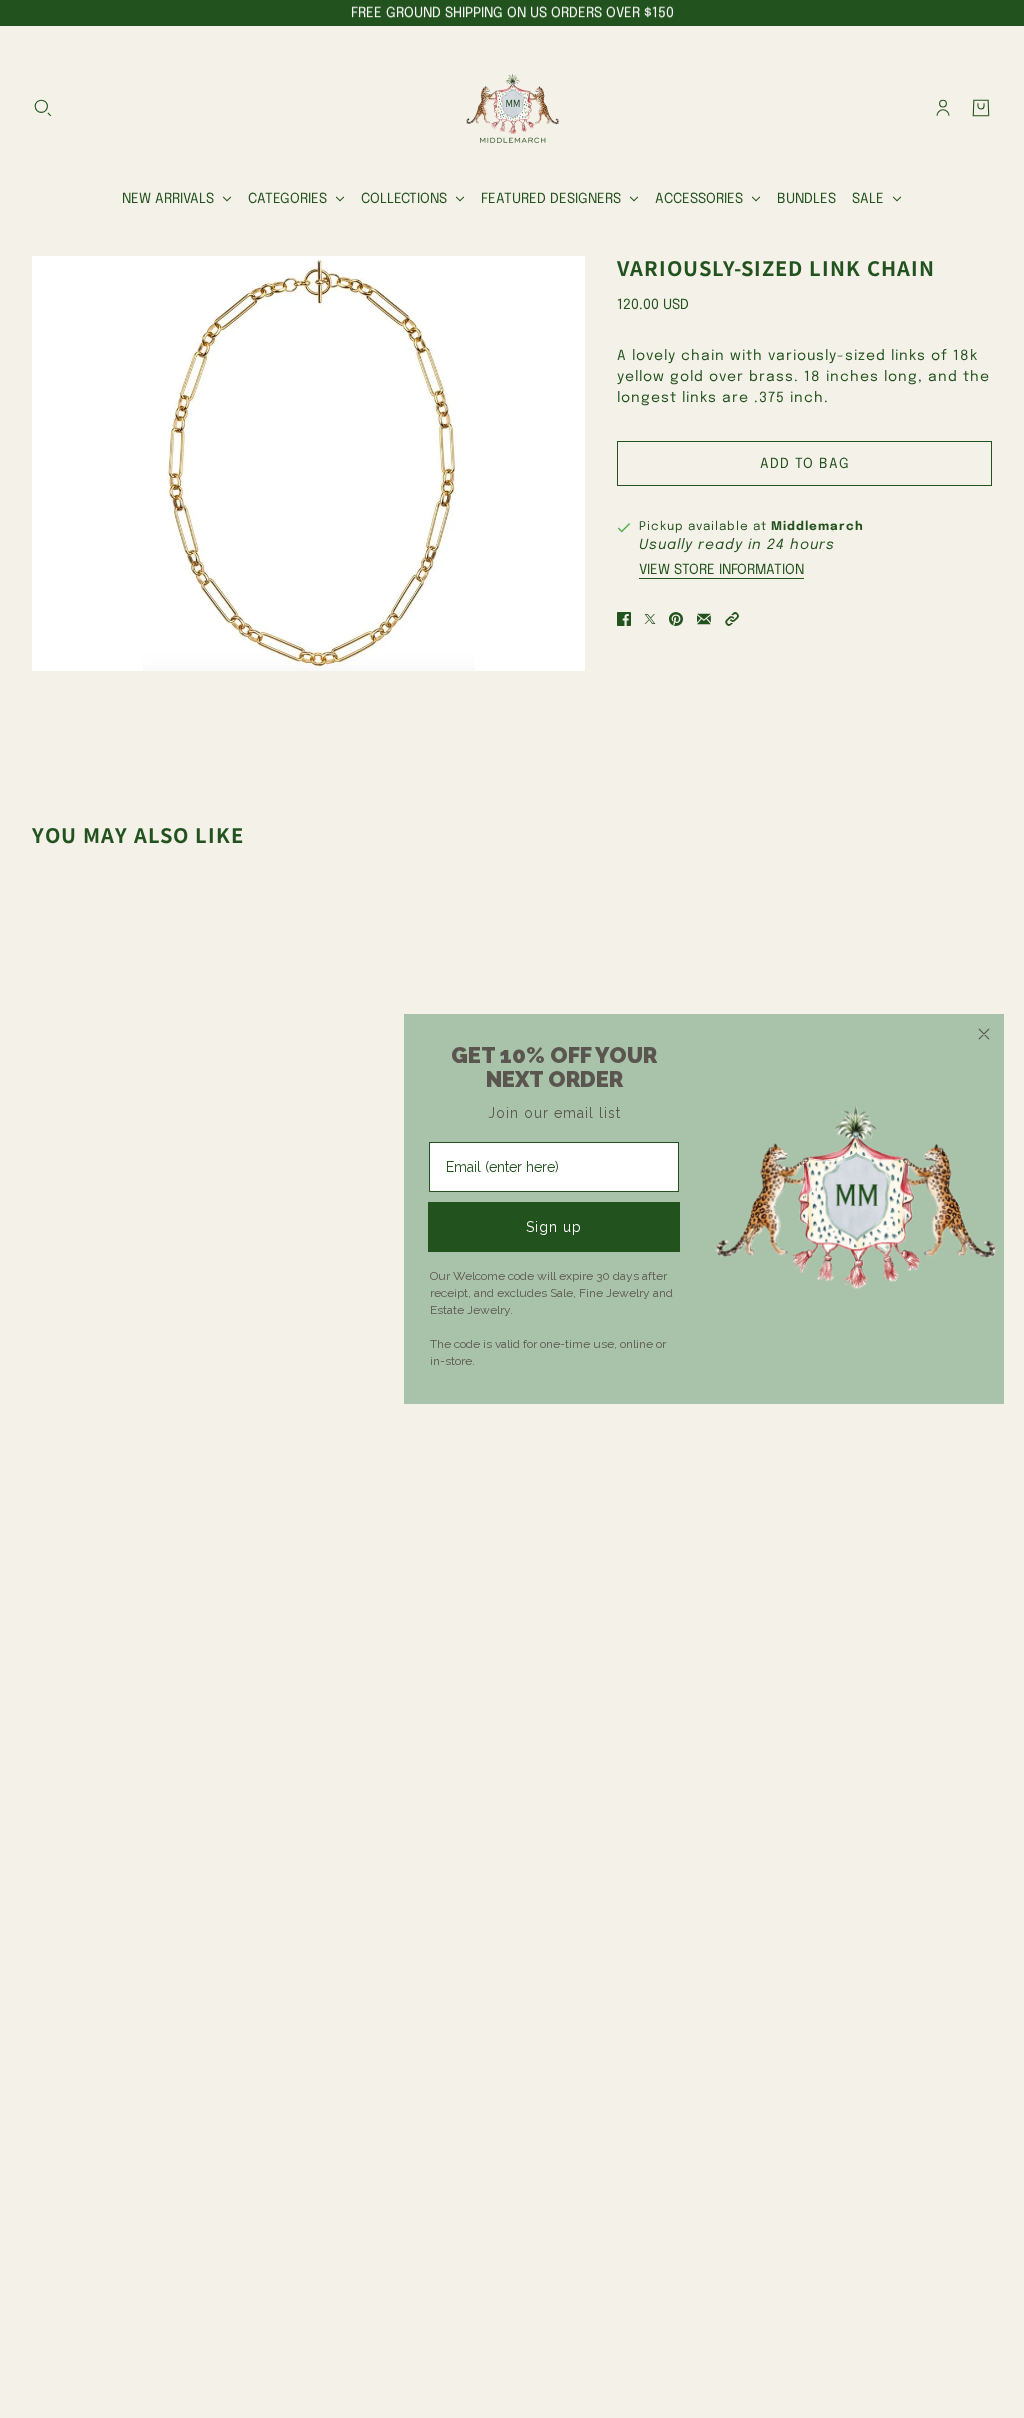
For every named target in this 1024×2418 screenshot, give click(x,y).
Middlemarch (817, 527)
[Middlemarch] (512, 108)
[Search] (43, 108)
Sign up (554, 1227)
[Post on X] (650, 619)
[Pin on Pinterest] (676, 619)
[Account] (943, 108)
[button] (732, 619)
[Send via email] (704, 619)
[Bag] (981, 108)
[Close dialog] (984, 1034)
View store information (721, 570)
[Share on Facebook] (624, 619)
